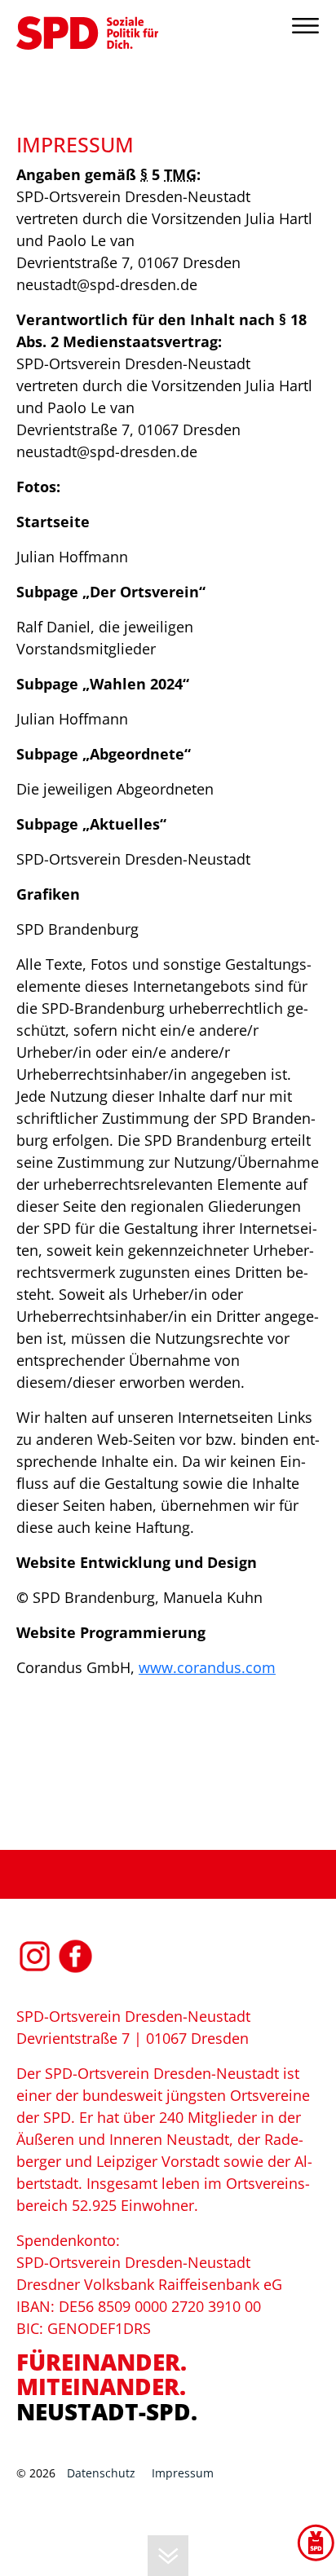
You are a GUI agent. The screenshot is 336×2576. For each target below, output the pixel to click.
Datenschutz (101, 2473)
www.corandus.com (207, 1667)
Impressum (183, 2473)
